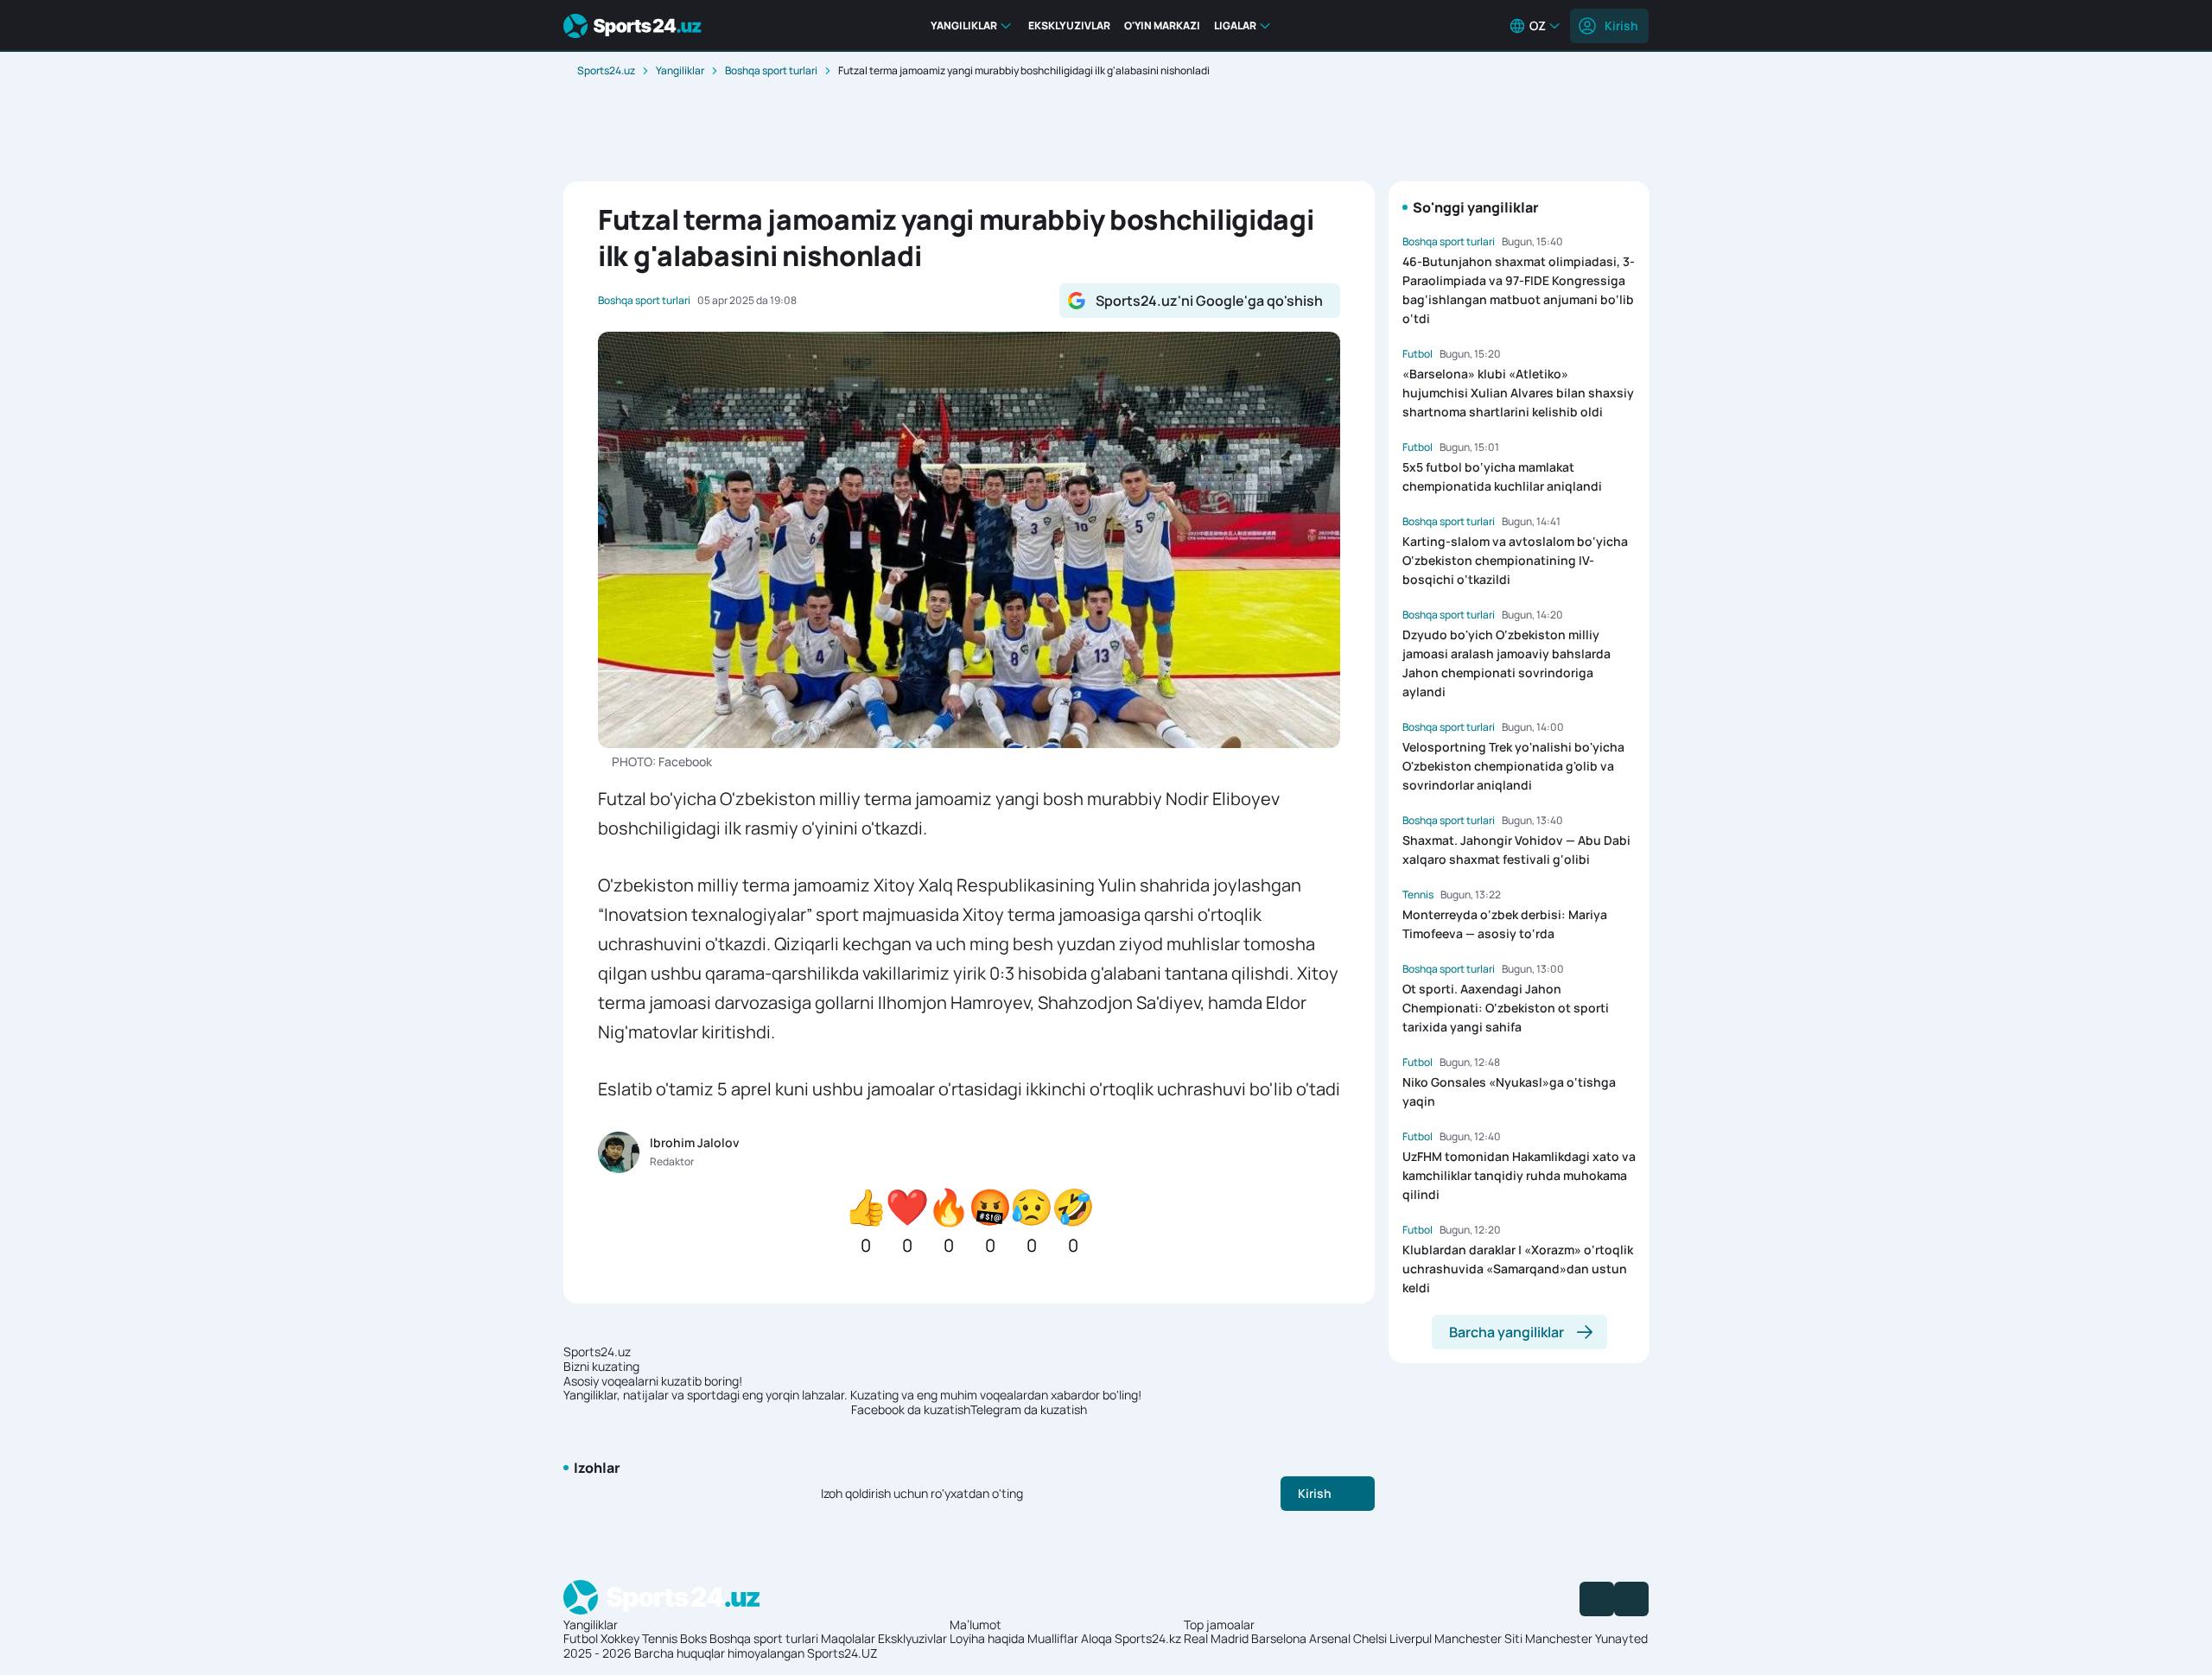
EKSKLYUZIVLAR (1069, 25)
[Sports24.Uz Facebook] (1597, 1599)
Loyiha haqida (987, 1638)
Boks (693, 1638)
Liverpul (1411, 1638)
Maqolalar (848, 1638)
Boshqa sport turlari (771, 70)
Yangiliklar (680, 70)
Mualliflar (1053, 1638)
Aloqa (1096, 1638)
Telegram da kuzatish (1029, 1410)
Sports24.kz (1148, 1638)
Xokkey (620, 1638)
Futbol (581, 1638)
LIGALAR (1235, 25)
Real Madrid (1216, 1638)
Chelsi (1370, 1638)
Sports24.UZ (842, 1653)
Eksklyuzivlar (912, 1638)
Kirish (1621, 25)
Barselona (1279, 1638)
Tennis (660, 1638)
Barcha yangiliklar (1506, 1332)
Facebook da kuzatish (911, 1410)
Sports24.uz (606, 70)
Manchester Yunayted (1586, 1638)
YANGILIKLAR (964, 25)
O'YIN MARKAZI (1162, 25)
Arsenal (1330, 1638)
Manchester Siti (1478, 1638)
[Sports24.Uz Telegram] (1631, 1599)
